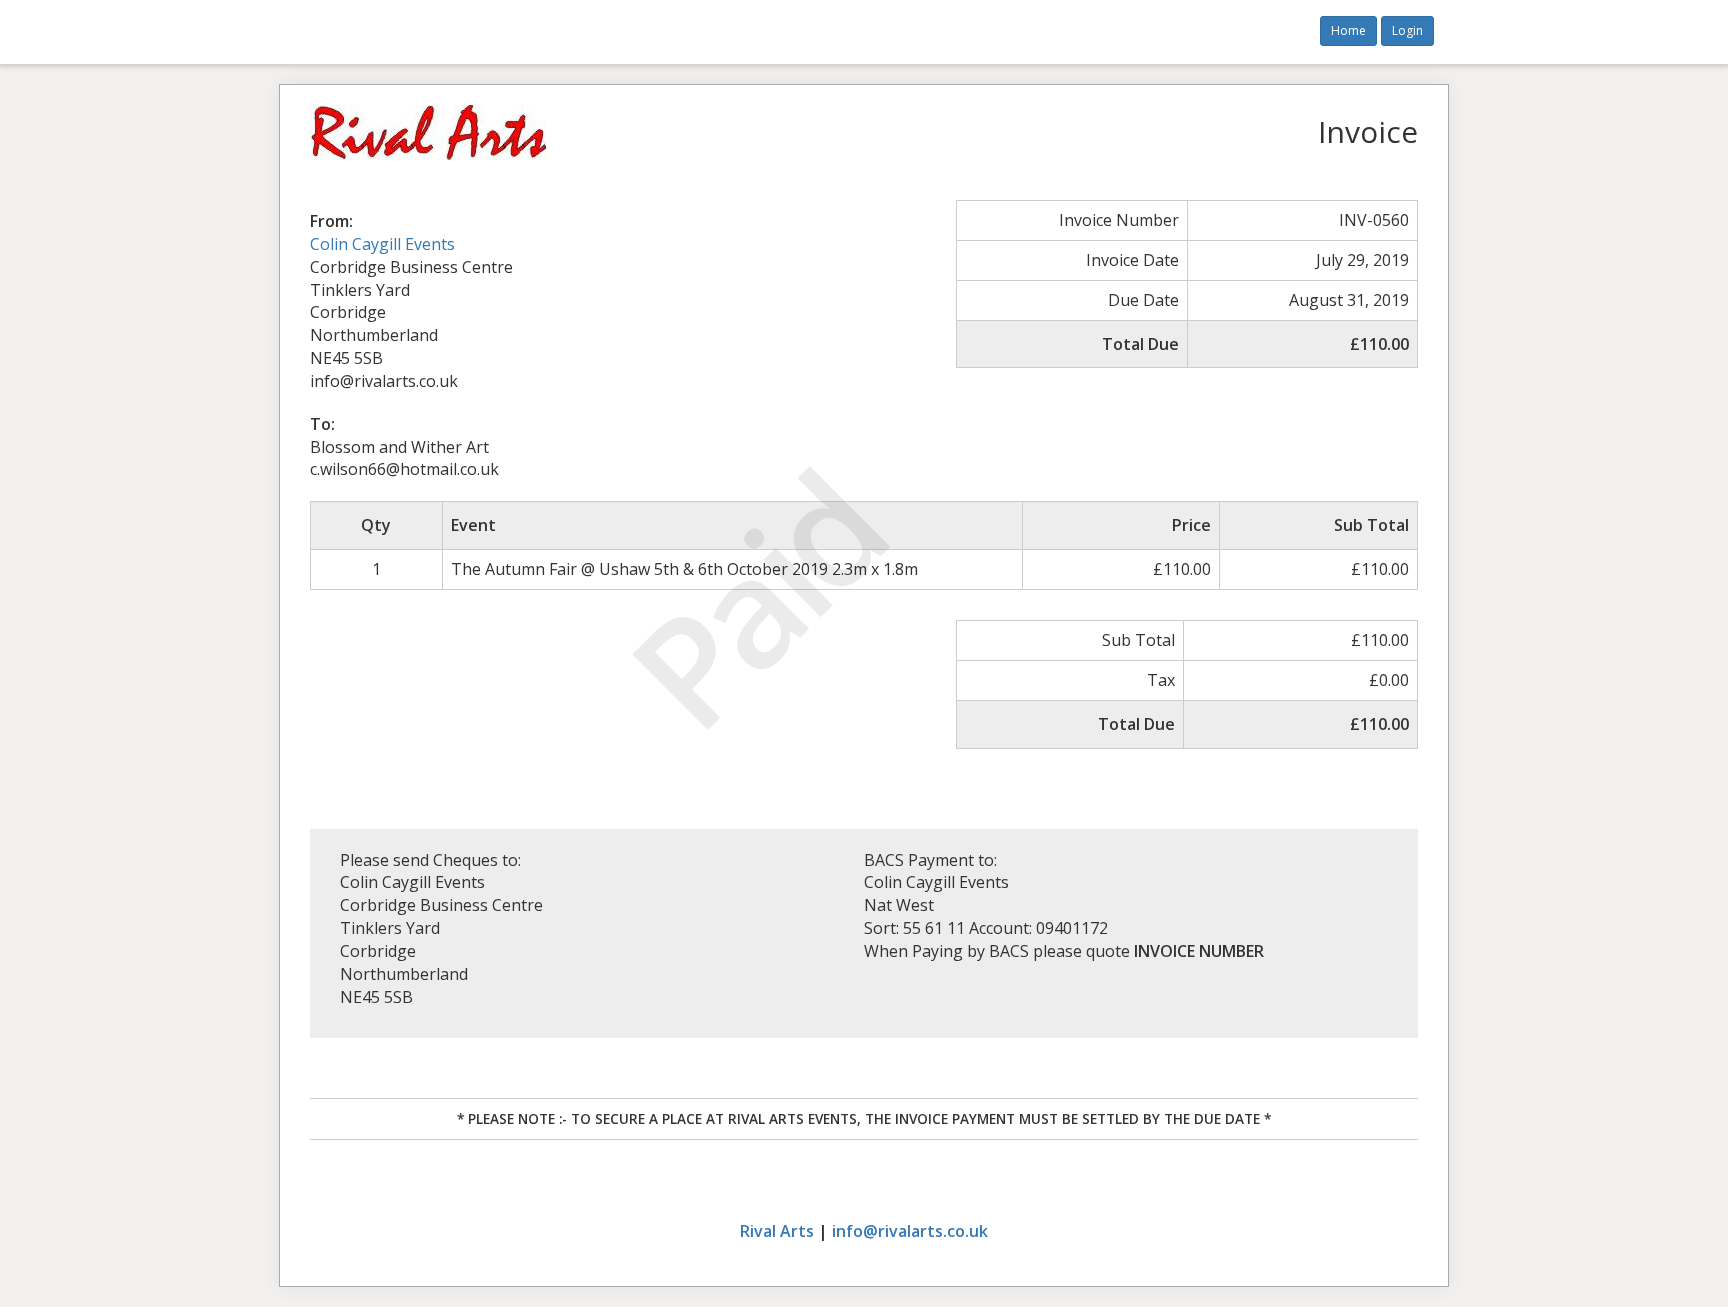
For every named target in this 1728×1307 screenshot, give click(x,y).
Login (1407, 30)
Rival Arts (777, 1231)
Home (1348, 30)
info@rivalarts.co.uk (910, 1231)
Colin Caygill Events (382, 244)
